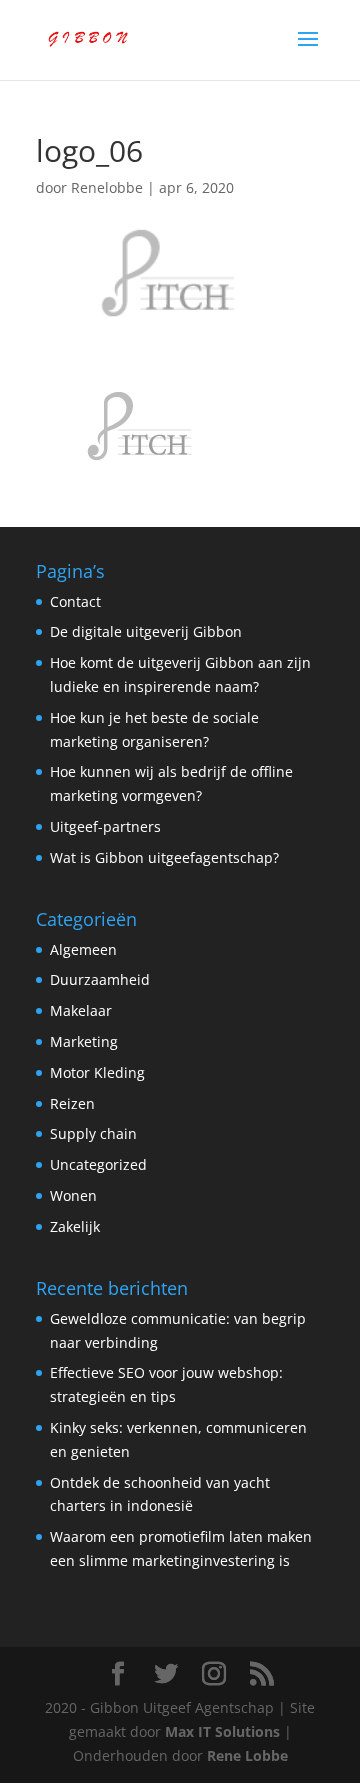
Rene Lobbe (247, 1755)
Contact (75, 601)
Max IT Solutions (222, 1731)
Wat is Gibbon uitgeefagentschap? (164, 857)
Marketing (84, 1041)
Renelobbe (107, 187)
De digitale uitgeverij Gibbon (146, 631)
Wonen (73, 1195)
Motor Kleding (97, 1072)
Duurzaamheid (100, 979)
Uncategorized (98, 1164)
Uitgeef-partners (105, 826)
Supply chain (93, 1133)
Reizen (72, 1103)
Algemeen (83, 949)
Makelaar (81, 1010)
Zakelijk (75, 1226)
